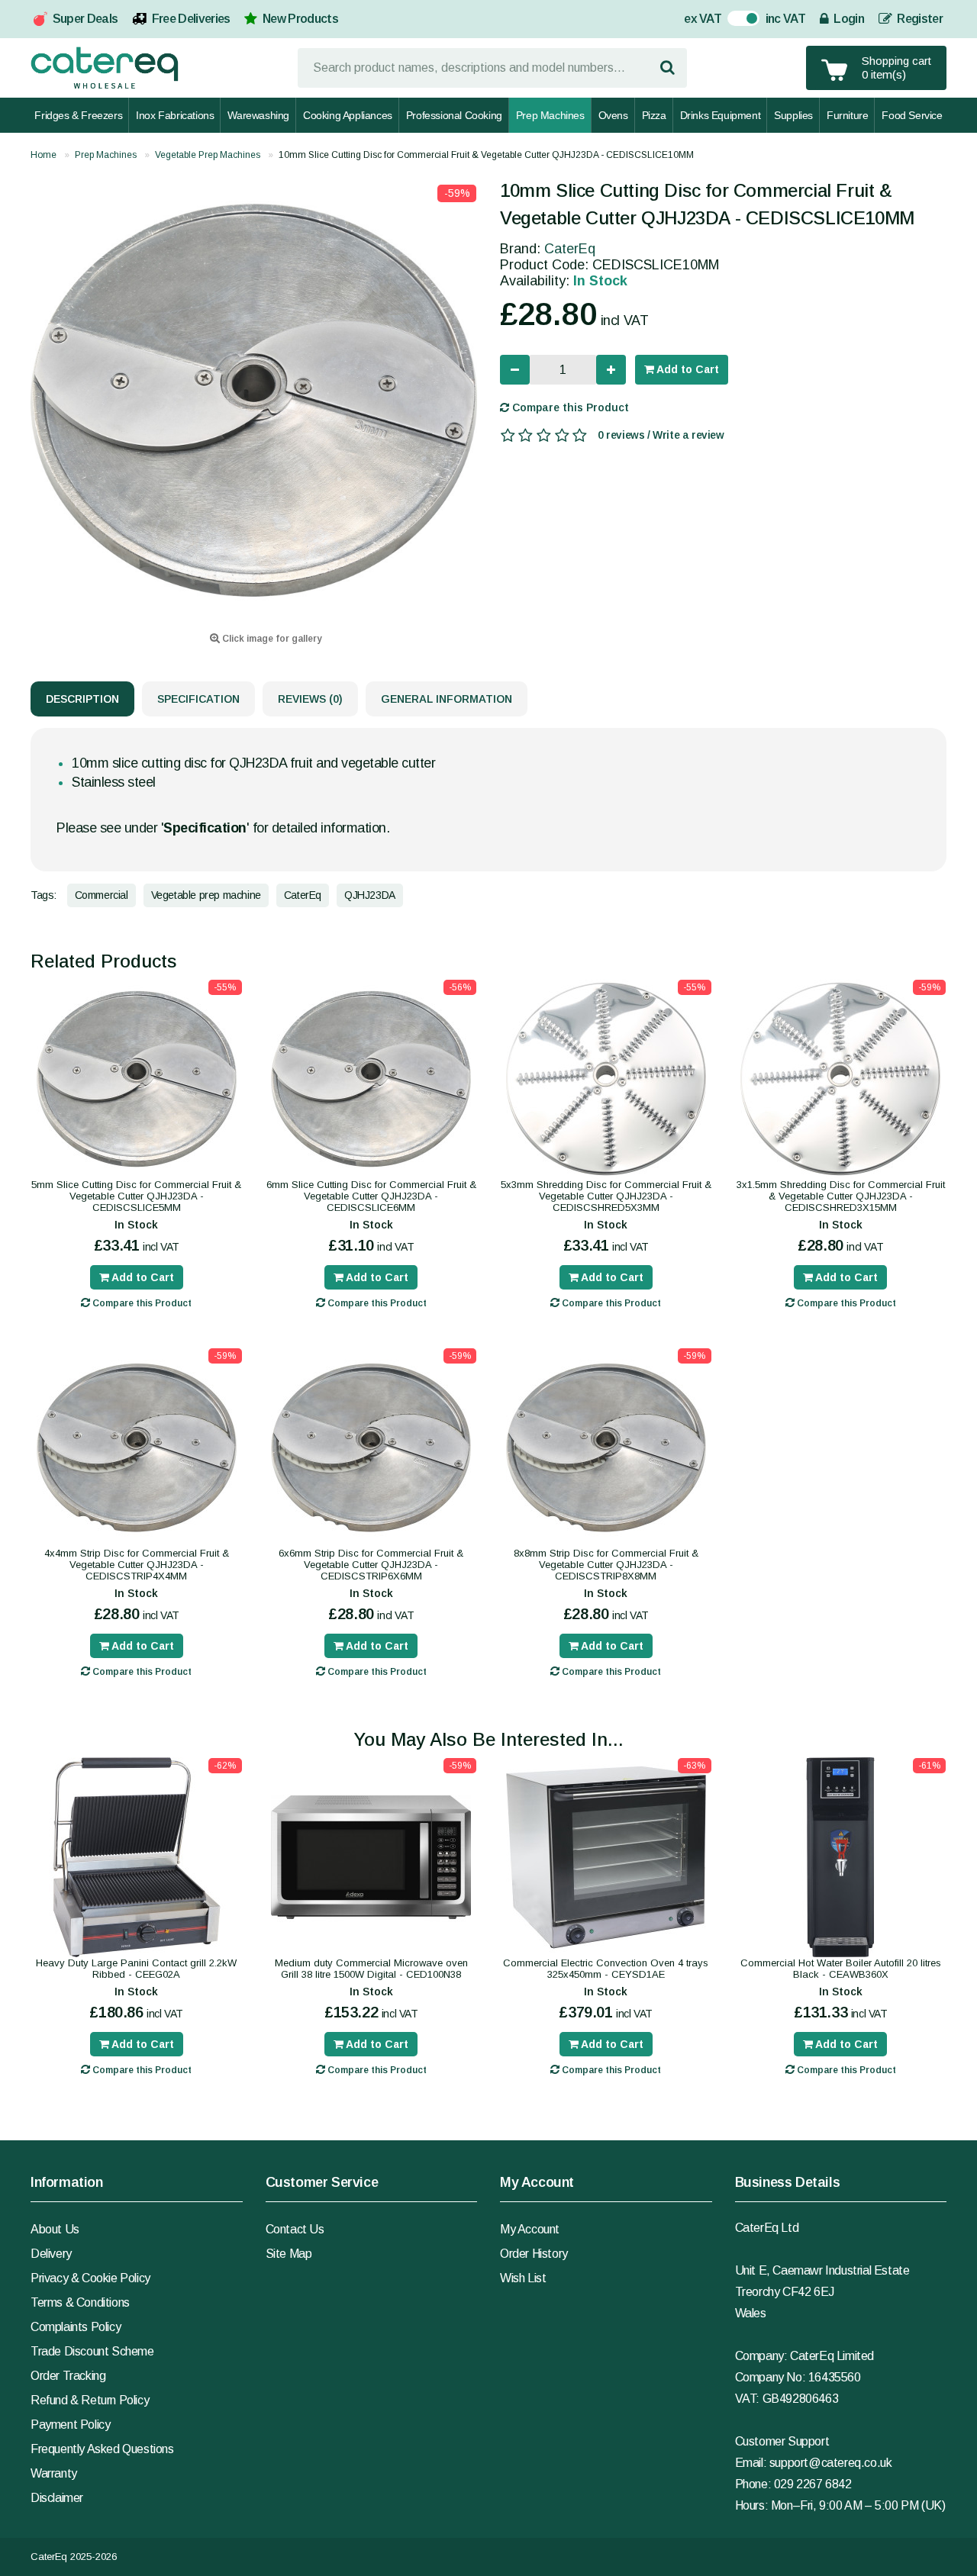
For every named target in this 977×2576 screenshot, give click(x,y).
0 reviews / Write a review (661, 435)
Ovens (613, 115)
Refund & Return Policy (90, 2400)
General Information (447, 699)
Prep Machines (550, 115)
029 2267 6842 (813, 2484)
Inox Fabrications (175, 115)
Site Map (289, 2254)
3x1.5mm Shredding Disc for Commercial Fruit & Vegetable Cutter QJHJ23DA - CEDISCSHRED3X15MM (841, 1196)
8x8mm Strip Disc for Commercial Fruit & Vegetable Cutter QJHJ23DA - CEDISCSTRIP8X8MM (606, 1565)
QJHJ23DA (370, 895)
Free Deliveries (191, 19)
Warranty (54, 2473)
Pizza (654, 115)
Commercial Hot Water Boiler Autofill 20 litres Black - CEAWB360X (841, 1969)
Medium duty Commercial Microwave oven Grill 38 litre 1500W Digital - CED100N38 (371, 1969)
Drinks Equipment (721, 115)
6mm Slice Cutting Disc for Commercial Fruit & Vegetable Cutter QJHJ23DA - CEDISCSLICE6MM (371, 1196)
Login (848, 19)
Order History (534, 2254)
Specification (198, 699)
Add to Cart (687, 369)
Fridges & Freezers (78, 115)
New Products (300, 19)
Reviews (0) (310, 699)
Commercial (102, 895)
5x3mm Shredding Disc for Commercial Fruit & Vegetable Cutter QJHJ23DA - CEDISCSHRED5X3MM (606, 1196)
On (735, 20)
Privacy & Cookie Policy (90, 2278)
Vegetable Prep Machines (208, 155)
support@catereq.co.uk (831, 2463)
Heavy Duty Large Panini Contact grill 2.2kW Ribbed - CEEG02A (136, 1969)
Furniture (847, 115)
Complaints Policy (76, 2327)
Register (919, 19)
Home (44, 155)
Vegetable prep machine (206, 895)
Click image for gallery (271, 639)
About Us (55, 2229)
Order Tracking (68, 2376)
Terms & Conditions (80, 2302)
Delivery (51, 2254)
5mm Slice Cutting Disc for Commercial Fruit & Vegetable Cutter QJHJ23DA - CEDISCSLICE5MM (136, 1196)
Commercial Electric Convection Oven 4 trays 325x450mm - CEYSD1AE (606, 1969)
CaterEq (570, 249)
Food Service (912, 115)
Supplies (793, 115)
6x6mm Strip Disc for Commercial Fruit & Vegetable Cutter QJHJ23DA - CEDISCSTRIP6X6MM (371, 1565)
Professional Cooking (454, 115)
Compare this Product (569, 407)
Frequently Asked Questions (102, 2449)
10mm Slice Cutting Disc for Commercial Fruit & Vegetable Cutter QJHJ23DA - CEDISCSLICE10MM (486, 155)
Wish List (523, 2278)
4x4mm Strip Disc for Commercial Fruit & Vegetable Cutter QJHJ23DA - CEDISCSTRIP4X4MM (137, 1565)
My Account (530, 2229)
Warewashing (258, 115)
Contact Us (295, 2229)
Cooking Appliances (348, 115)
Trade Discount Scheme (92, 2351)
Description (82, 699)
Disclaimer (57, 2498)
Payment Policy (70, 2425)
